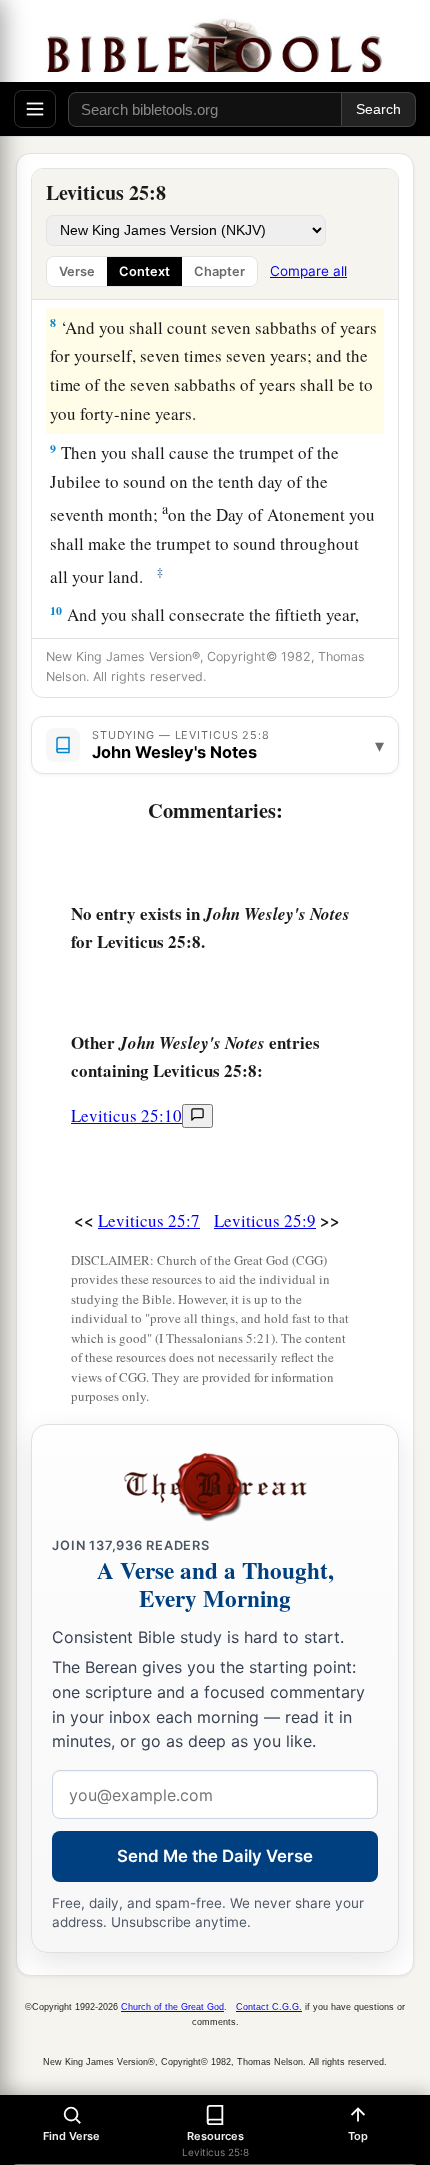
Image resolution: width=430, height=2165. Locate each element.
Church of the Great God (172, 2007)
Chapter (219, 271)
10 (56, 610)
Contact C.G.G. (269, 2007)
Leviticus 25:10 (126, 1115)
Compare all (308, 271)
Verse (77, 271)
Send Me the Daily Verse (215, 1856)
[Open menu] (35, 109)
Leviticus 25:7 (149, 1220)
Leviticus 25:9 (265, 1220)
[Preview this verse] (197, 1116)
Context (144, 271)
